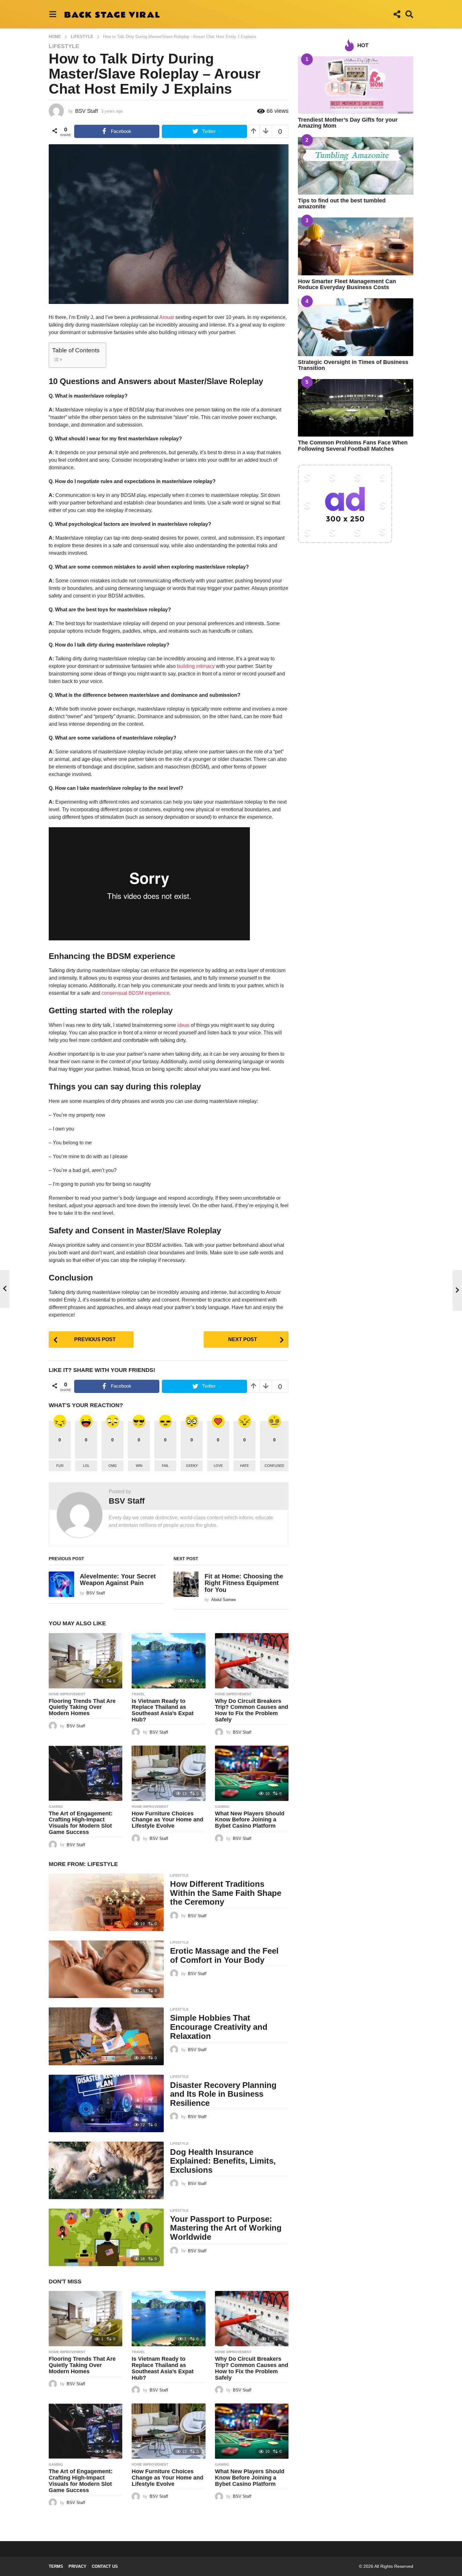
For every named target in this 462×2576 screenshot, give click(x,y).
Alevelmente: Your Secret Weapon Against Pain (118, 1580)
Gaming (56, 1807)
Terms (56, 2566)
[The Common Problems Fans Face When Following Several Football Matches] (356, 408)
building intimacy (196, 666)
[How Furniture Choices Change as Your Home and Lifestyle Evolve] (168, 1773)
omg (113, 1466)
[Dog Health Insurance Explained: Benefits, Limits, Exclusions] (106, 2170)
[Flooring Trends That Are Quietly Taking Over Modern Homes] (85, 1661)
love (218, 1466)
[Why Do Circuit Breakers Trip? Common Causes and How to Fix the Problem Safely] (252, 1661)
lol (86, 1466)
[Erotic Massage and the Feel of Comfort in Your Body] (106, 1969)
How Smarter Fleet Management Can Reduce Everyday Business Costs (347, 284)
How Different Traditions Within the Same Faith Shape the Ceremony (226, 1893)
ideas (183, 1025)
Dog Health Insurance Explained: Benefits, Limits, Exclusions (223, 2161)
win (139, 1466)
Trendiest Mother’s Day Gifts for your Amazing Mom (348, 123)
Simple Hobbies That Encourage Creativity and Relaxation (219, 2027)
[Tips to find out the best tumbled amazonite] (356, 166)
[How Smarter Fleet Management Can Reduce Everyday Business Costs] (356, 246)
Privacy (77, 2566)
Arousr (167, 317)
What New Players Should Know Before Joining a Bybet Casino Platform (250, 1820)
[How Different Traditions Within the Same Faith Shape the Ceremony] (106, 1902)
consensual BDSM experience (135, 993)
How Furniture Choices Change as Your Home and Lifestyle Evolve (168, 1820)
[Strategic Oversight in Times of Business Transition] (356, 327)
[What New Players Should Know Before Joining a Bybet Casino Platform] (252, 1773)
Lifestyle (64, 46)
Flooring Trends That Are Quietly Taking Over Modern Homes (82, 1707)
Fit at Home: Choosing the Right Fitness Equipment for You (244, 1583)
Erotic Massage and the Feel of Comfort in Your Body (224, 1955)
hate (245, 1466)
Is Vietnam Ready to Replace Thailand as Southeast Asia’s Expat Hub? (163, 1710)
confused (274, 1466)
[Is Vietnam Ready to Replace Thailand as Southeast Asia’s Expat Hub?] (168, 1661)
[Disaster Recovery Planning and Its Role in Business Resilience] (106, 2103)
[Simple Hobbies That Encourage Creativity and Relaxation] (106, 2036)
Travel (138, 1694)
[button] (53, 14)
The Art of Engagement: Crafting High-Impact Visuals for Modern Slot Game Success (81, 1823)
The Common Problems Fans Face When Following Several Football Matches (353, 446)
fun (60, 1466)
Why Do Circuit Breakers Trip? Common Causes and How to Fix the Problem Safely (252, 1710)
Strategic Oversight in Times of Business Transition (353, 365)
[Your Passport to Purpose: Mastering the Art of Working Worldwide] (106, 2237)
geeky (192, 1466)
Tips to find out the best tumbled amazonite (342, 204)
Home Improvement (67, 1694)
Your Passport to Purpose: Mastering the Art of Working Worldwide (226, 2228)
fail (165, 1466)
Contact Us (105, 2566)
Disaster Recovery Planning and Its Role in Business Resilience (223, 2094)
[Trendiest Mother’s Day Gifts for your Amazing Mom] (356, 85)
